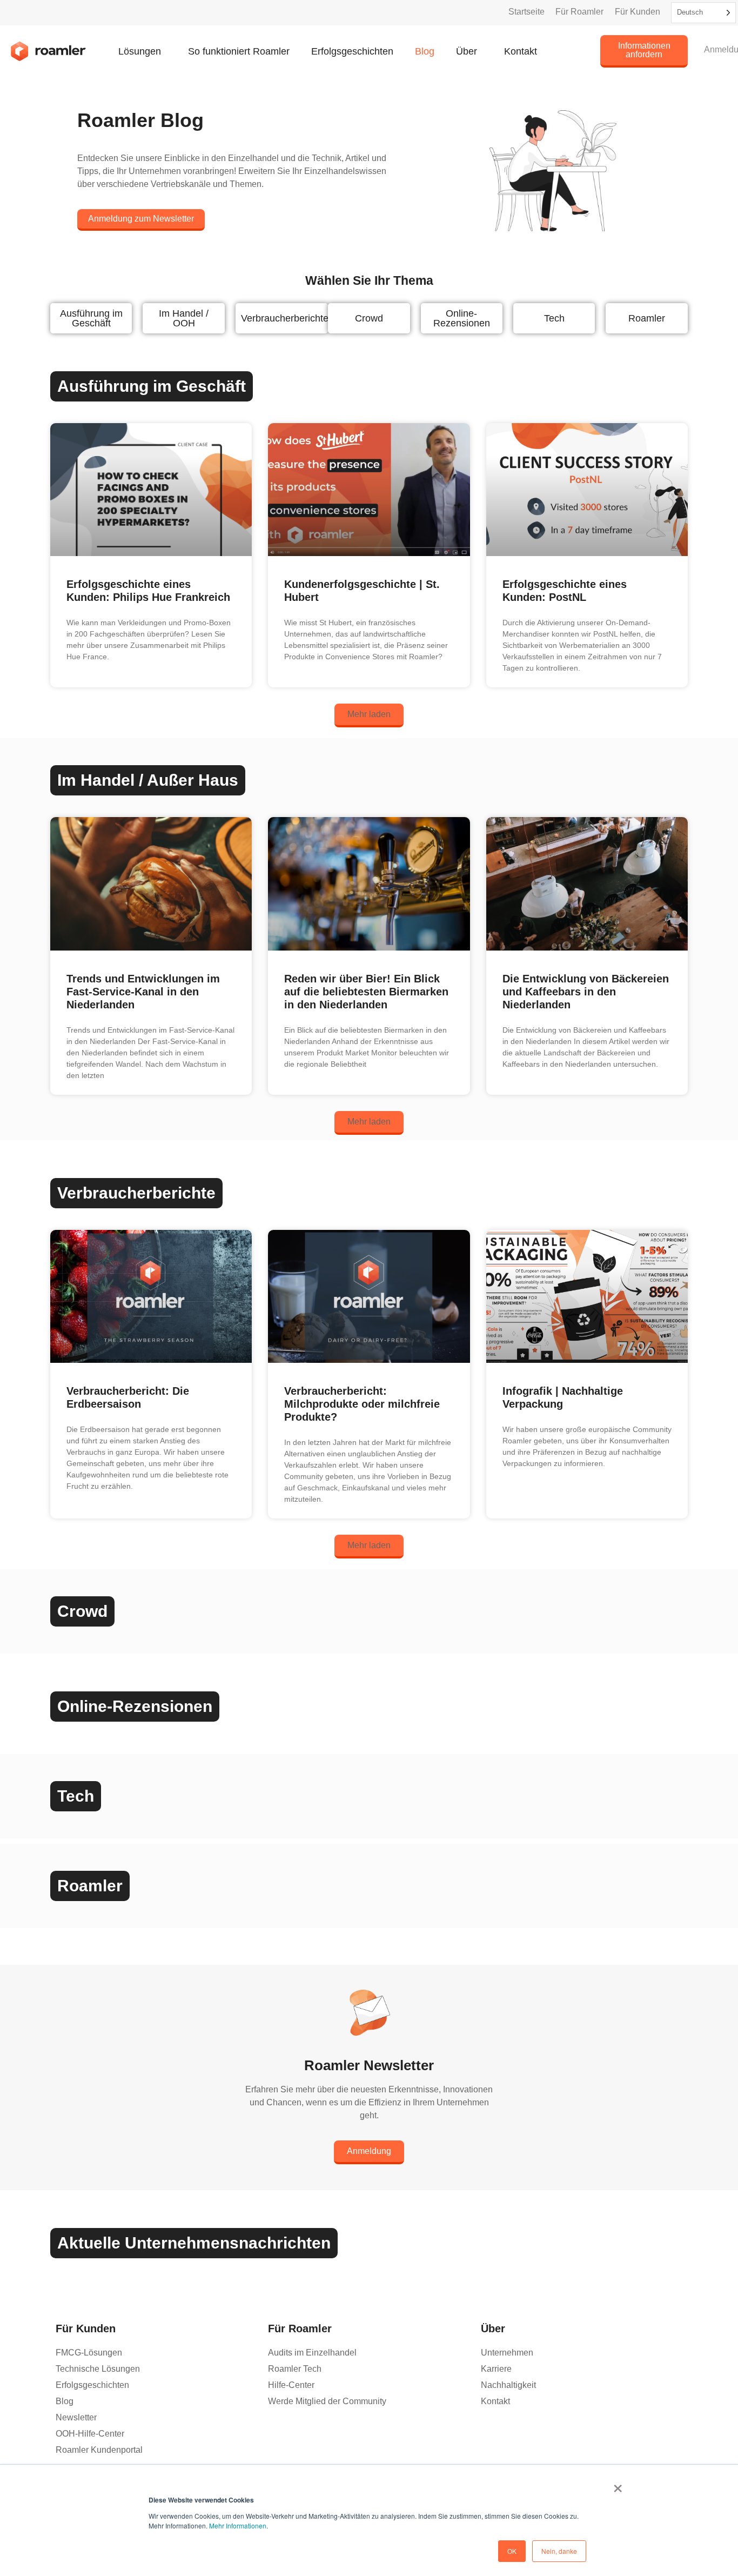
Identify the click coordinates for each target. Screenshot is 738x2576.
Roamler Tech (295, 2369)
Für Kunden (638, 12)
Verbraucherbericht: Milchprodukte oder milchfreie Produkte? (362, 1404)
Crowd (369, 318)
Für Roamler (579, 12)
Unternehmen (507, 2353)
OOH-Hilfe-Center (90, 2434)
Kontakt (521, 51)
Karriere (496, 2369)
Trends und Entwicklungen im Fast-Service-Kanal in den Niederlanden (143, 992)
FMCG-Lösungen (89, 2353)
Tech (554, 318)
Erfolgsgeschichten (352, 51)
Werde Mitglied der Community (327, 2401)
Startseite (526, 12)
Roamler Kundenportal (99, 2450)
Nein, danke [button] (559, 2551)
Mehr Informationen (238, 2525)
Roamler (647, 318)
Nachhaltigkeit (508, 2385)
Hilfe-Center (291, 2385)
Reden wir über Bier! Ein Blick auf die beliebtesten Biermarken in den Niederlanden (366, 992)
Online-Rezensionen (462, 318)
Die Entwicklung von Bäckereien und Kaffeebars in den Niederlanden (586, 992)
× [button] (618, 2485)
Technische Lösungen (98, 2369)
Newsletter (76, 2417)
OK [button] (512, 2551)
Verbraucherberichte (285, 318)
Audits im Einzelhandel (312, 2353)
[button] (369, 715)
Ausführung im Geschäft (91, 318)
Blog (425, 51)
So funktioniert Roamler (239, 51)
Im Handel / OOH (184, 318)
